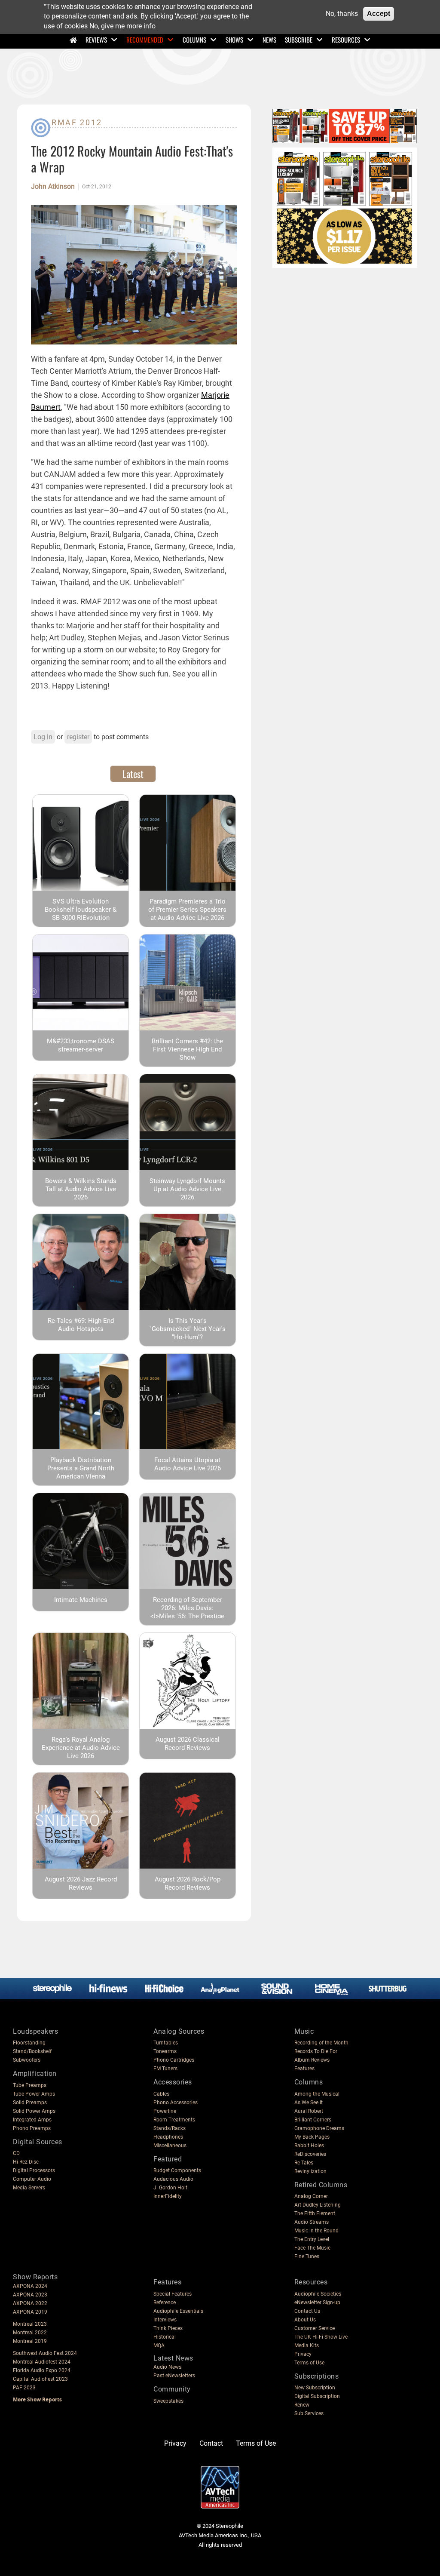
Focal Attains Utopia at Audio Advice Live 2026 (188, 1464)
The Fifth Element (315, 2213)
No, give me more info (122, 26)
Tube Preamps (30, 2085)
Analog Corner (311, 2196)
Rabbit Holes (309, 2146)
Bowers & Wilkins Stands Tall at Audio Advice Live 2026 (81, 1189)
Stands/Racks (170, 2128)
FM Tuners (165, 2069)
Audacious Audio (173, 2179)
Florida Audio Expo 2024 (42, 2370)
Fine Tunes (307, 2256)
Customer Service (315, 2328)
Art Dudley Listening (318, 2205)
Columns (194, 40)
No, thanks (342, 14)
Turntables (166, 2043)
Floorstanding (29, 2043)
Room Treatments (174, 2120)
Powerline (165, 2111)
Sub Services (309, 2413)
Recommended (145, 40)
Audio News (167, 2367)
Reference (165, 2302)
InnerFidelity (168, 2196)
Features (304, 2069)
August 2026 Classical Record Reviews (188, 1744)
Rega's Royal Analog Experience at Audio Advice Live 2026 (81, 1748)
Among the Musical (317, 2094)
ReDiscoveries (310, 2154)
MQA (159, 2345)
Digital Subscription (317, 2396)
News (269, 40)
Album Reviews (312, 2060)
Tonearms (165, 2051)
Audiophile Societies (318, 2294)
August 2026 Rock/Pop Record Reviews (188, 1883)
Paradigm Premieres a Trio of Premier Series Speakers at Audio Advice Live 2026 (187, 910)
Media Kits (307, 2345)
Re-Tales (304, 2163)
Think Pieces (168, 2328)
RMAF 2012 (77, 122)
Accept (379, 14)
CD (16, 2153)
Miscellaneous (170, 2146)
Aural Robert (309, 2111)
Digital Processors (34, 2170)
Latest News (173, 2358)
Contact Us (307, 2311)
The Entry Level (312, 2239)
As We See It (309, 2103)
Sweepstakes (168, 2401)
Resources (346, 40)
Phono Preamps (32, 2128)
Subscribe (299, 40)
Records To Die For (316, 2051)
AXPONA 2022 (30, 2303)
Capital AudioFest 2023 (40, 2379)
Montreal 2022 (30, 2333)
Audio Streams (312, 2222)
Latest (133, 774)
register (78, 737)
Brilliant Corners (313, 2120)
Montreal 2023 (30, 2324)
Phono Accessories (176, 2103)
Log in (43, 737)
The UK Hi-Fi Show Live (321, 2337)
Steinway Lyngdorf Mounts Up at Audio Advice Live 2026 (187, 1189)
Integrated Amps (32, 2120)
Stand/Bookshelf (32, 2051)
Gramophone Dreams (319, 2128)
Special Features (173, 2294)
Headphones (168, 2137)
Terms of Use (309, 2363)
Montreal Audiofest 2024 (42, 2362)
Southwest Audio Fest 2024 (45, 2353)
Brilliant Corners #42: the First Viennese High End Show (187, 1049)
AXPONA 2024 (30, 2286)
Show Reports (35, 2277)
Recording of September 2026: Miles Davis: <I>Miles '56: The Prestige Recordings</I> (187, 1612)
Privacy (303, 2354)
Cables (161, 2094)
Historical (165, 2337)
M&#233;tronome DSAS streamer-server (81, 1045)
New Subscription (315, 2388)
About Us (305, 2320)
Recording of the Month (321, 2043)
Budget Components (177, 2170)
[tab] (133, 774)
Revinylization (310, 2171)
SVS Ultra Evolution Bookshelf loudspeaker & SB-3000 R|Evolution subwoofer (81, 914)
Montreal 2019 (30, 2341)
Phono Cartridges (174, 2060)
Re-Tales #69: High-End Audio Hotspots (81, 1325)
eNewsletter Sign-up (317, 2302)
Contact (211, 2443)
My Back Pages (312, 2137)
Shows (234, 40)
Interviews (165, 2320)
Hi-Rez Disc (26, 2162)
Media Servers (29, 2188)
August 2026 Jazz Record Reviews (81, 1883)
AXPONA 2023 (30, 2295)
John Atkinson (53, 187)
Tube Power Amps (34, 2094)
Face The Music (312, 2248)
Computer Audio (32, 2179)
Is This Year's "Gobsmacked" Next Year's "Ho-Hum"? (188, 1329)
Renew (302, 2405)
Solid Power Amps (34, 2111)
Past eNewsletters (174, 2376)
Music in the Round (316, 2231)
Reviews (96, 40)
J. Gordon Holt (170, 2188)
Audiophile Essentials (178, 2311)
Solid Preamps (30, 2103)
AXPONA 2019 (30, 2312)
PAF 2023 (24, 2388)
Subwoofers (27, 2060)
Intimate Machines (81, 1600)
